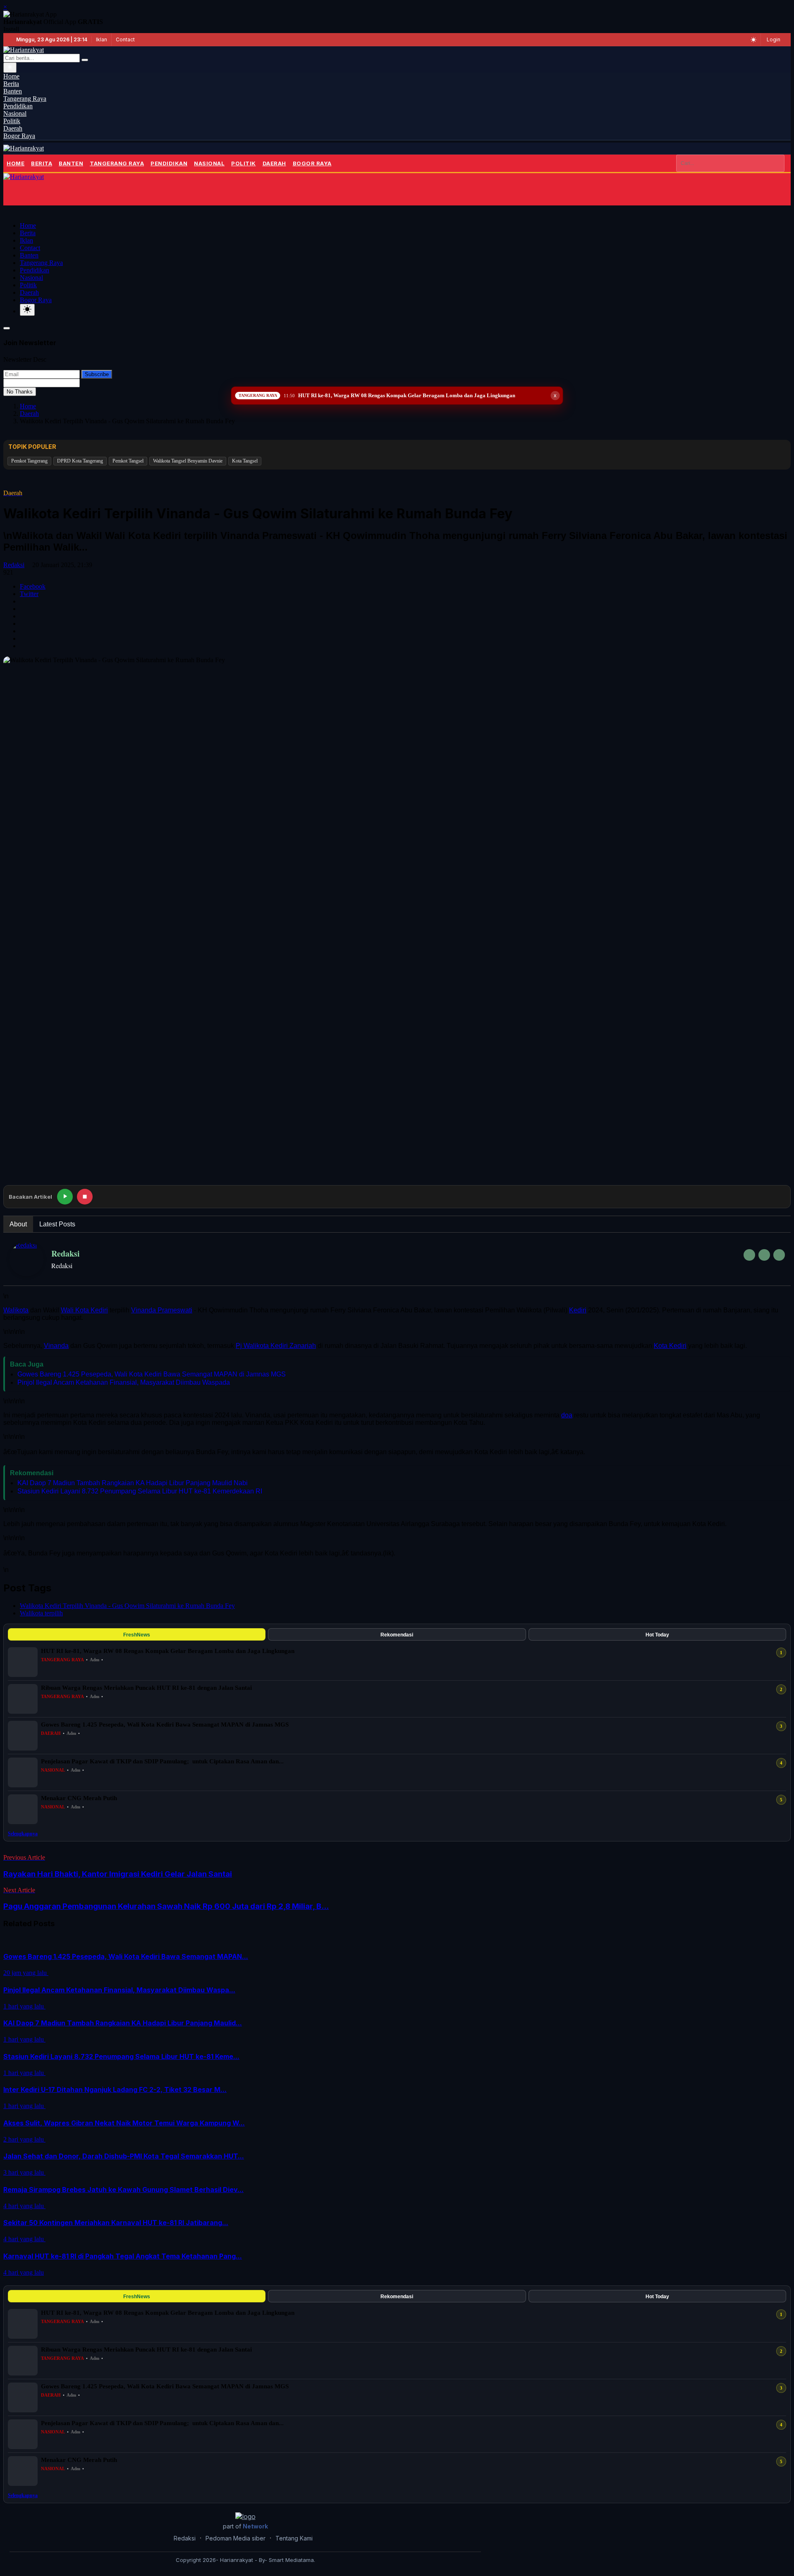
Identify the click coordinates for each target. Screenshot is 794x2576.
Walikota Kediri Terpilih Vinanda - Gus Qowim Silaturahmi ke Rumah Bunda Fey (127, 1606)
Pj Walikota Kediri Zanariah (276, 1346)
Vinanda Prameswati (162, 1310)
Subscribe (97, 374)
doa (567, 1415)
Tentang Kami (294, 2538)
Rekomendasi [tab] (397, 1635)
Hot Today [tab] (657, 1635)
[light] (27, 310)
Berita (42, 163)
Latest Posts (57, 1224)
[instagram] (779, 1255)
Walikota (16, 1310)
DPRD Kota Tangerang (80, 461)
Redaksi (14, 565)
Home (16, 163)
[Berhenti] (85, 1197)
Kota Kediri (670, 1346)
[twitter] (764, 1255)
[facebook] (749, 1255)
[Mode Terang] (753, 40)
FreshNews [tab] (137, 1635)
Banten (71, 163)
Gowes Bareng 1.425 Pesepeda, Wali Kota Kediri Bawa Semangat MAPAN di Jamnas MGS (152, 1374)
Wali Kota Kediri (84, 1310)
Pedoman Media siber (236, 2538)
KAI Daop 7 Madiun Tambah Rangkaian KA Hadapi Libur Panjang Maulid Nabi (133, 1483)
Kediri (578, 1310)
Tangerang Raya (117, 163)
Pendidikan (169, 163)
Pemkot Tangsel (128, 461)
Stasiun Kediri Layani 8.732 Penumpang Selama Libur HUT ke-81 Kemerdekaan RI (140, 1491)
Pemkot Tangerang (29, 461)
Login (774, 39)
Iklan (102, 39)
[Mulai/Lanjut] (65, 1197)
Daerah (274, 163)
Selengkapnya (23, 1834)
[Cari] (85, 60)
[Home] (24, 148)
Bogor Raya (312, 163)
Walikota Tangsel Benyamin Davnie (188, 461)
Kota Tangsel (245, 461)
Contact (125, 39)
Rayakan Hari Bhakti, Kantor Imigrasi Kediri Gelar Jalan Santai (118, 1874)
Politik (244, 163)
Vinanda (56, 1346)
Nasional (209, 163)
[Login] (16, 193)
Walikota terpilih (41, 1613)
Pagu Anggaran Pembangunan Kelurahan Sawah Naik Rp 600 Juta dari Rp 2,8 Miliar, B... (166, 1906)
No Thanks (20, 392)
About (18, 1224)
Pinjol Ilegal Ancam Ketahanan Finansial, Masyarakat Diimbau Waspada (124, 1382)
